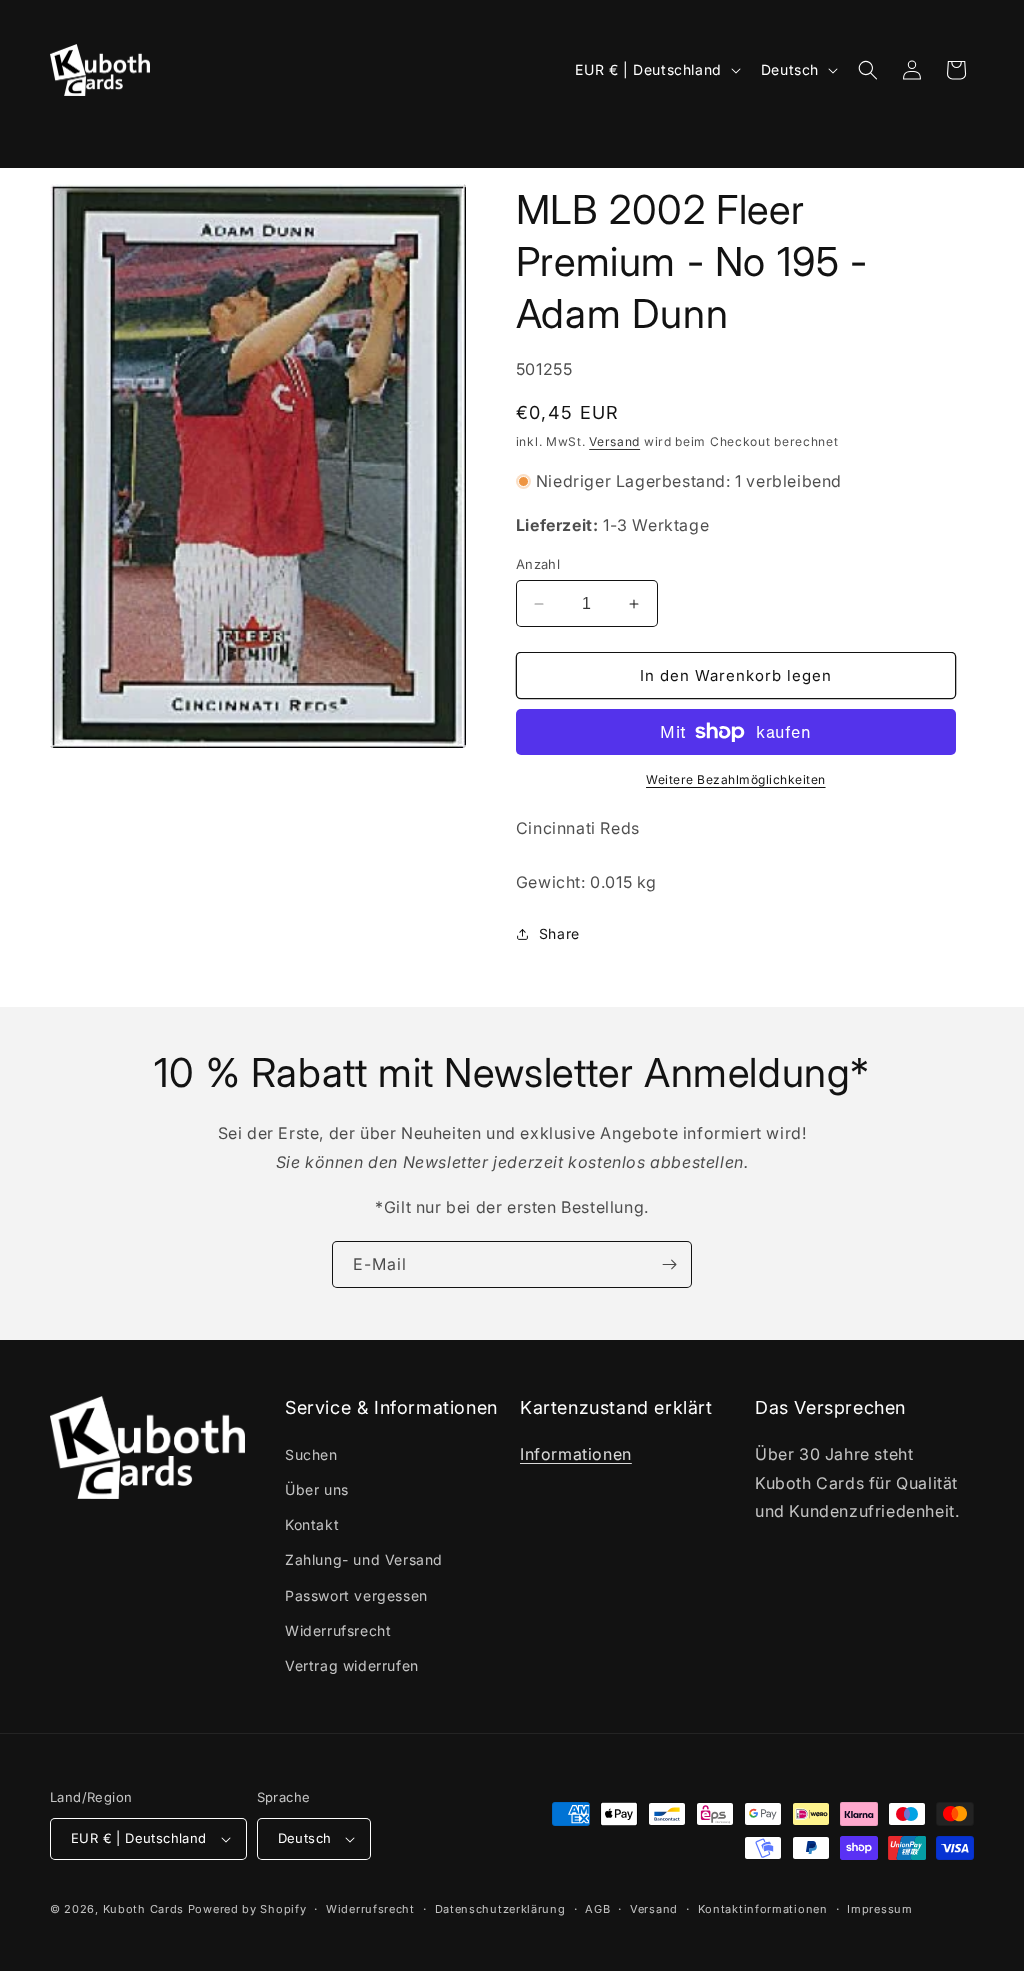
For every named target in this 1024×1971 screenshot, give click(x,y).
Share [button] (559, 933)
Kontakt (312, 1524)
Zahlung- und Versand (364, 1559)
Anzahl (538, 564)
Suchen (311, 1454)
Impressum (879, 1909)
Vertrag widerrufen (352, 1665)
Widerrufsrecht (338, 1630)
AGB (597, 1909)
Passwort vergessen (356, 1595)
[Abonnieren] (669, 1264)
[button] (77, 135)
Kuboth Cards (143, 1909)
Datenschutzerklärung (500, 1909)
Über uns (317, 1489)
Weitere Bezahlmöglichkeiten (736, 779)
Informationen (576, 1454)
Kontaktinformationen (763, 1909)
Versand (614, 441)
